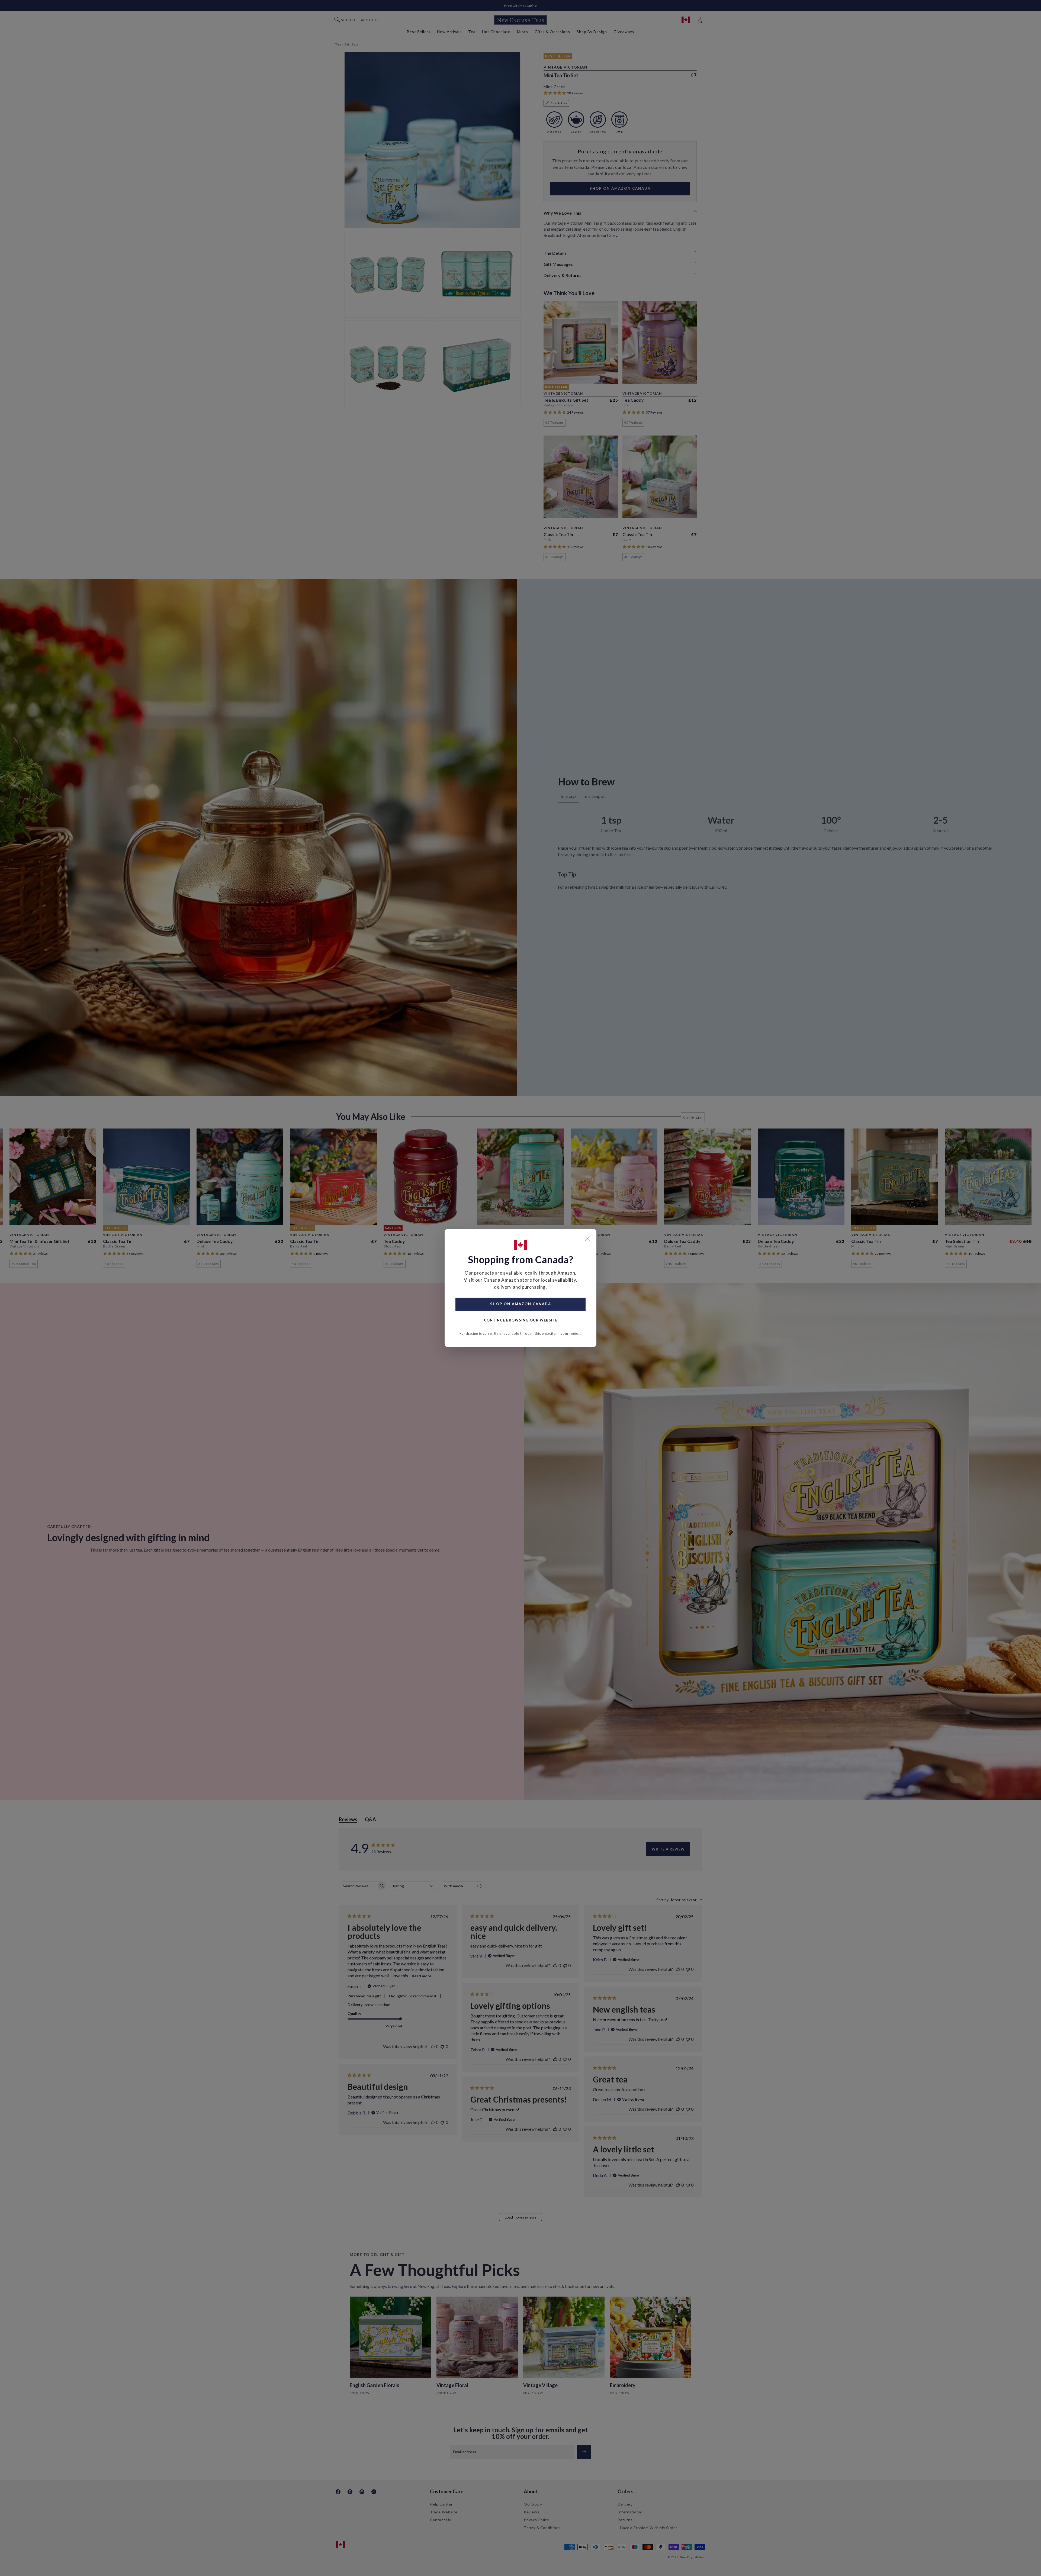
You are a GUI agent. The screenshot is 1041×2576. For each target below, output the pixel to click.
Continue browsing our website (521, 1320)
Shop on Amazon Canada (521, 1304)
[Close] (587, 1239)
